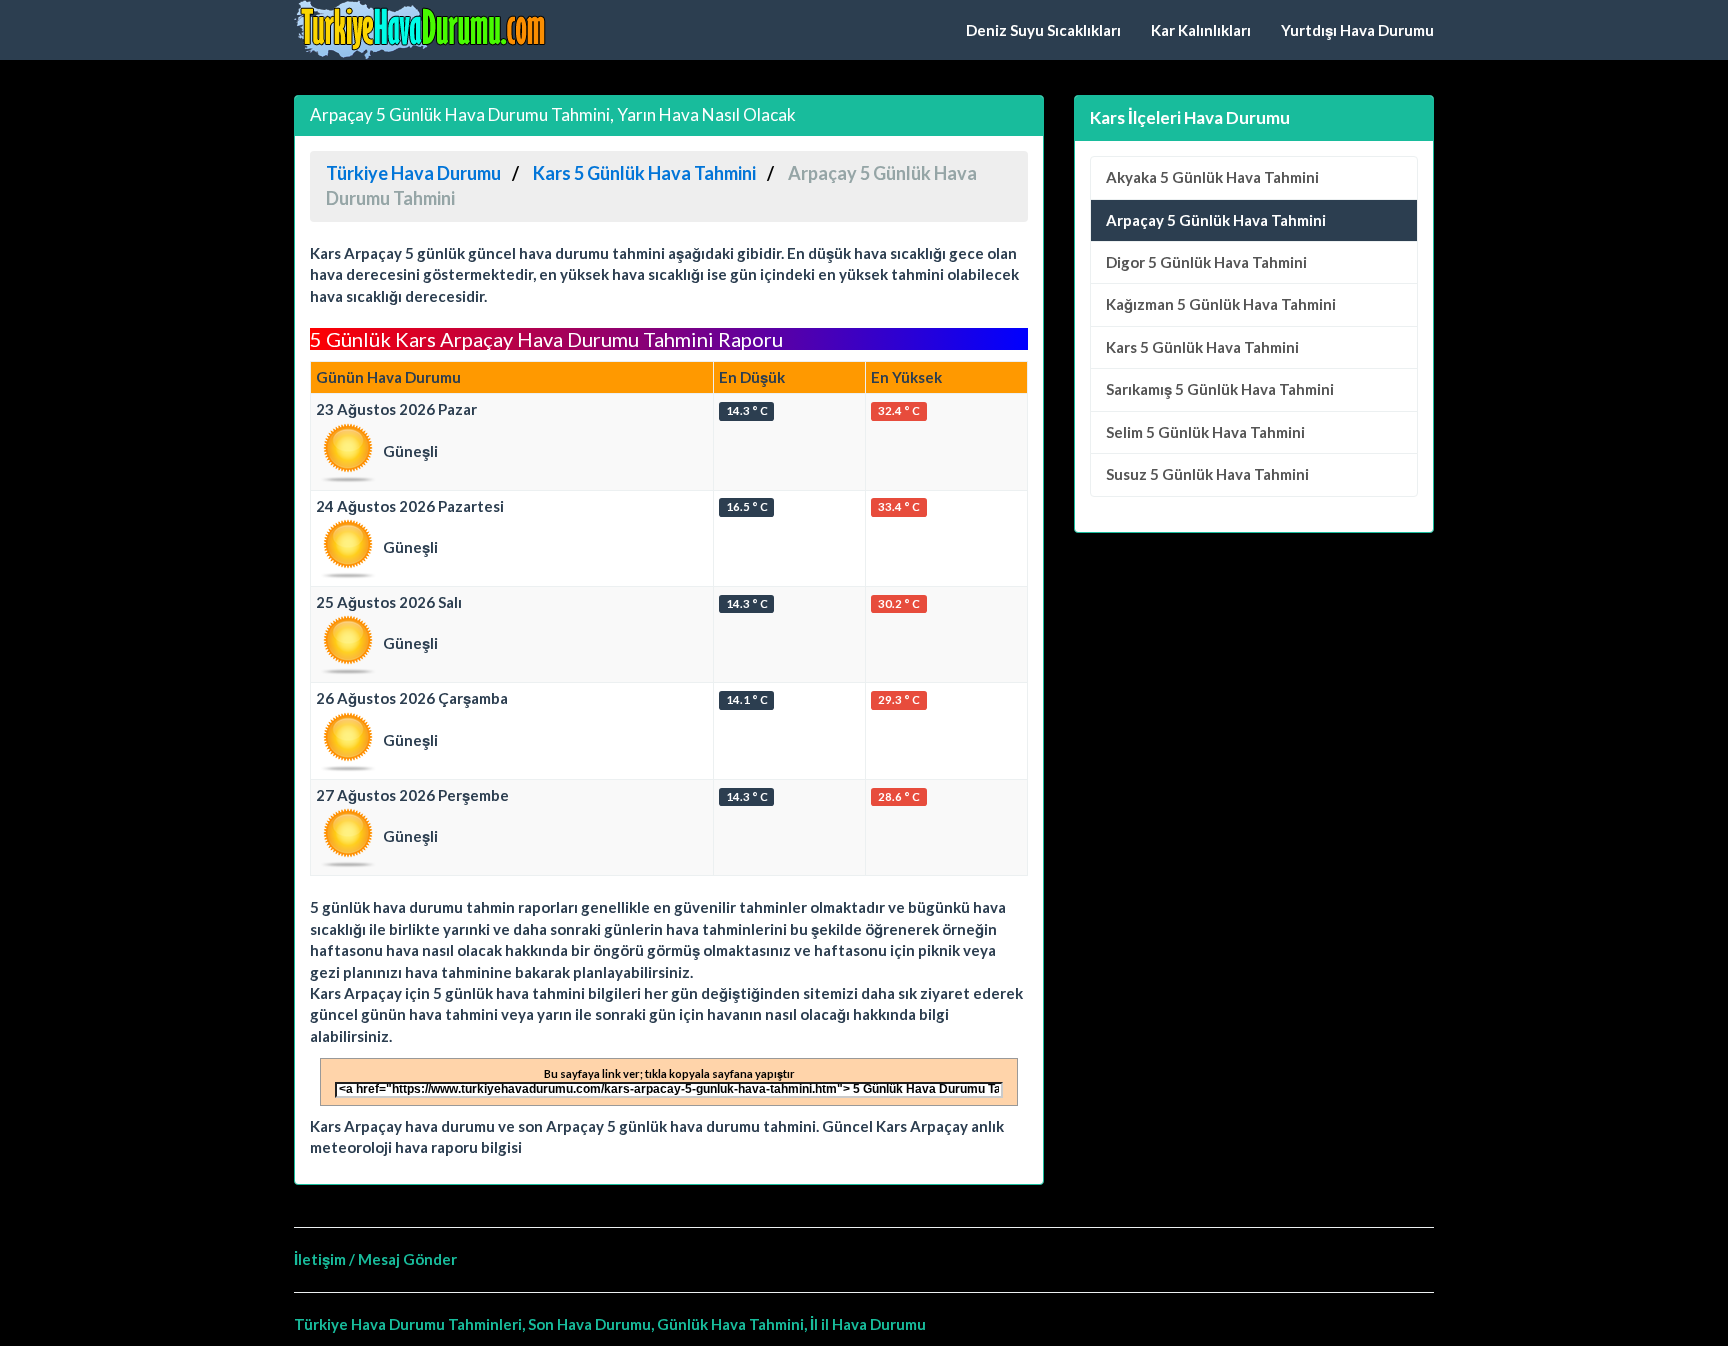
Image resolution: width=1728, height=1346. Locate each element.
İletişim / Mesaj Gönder (375, 1259)
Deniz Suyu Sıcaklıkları (1043, 30)
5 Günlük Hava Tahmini (1212, 177)
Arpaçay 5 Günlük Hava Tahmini (1216, 220)
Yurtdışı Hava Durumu (1357, 30)
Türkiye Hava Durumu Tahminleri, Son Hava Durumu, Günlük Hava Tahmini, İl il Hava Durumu (610, 1324)
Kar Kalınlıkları (1201, 30)
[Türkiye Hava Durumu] (424, 30)
